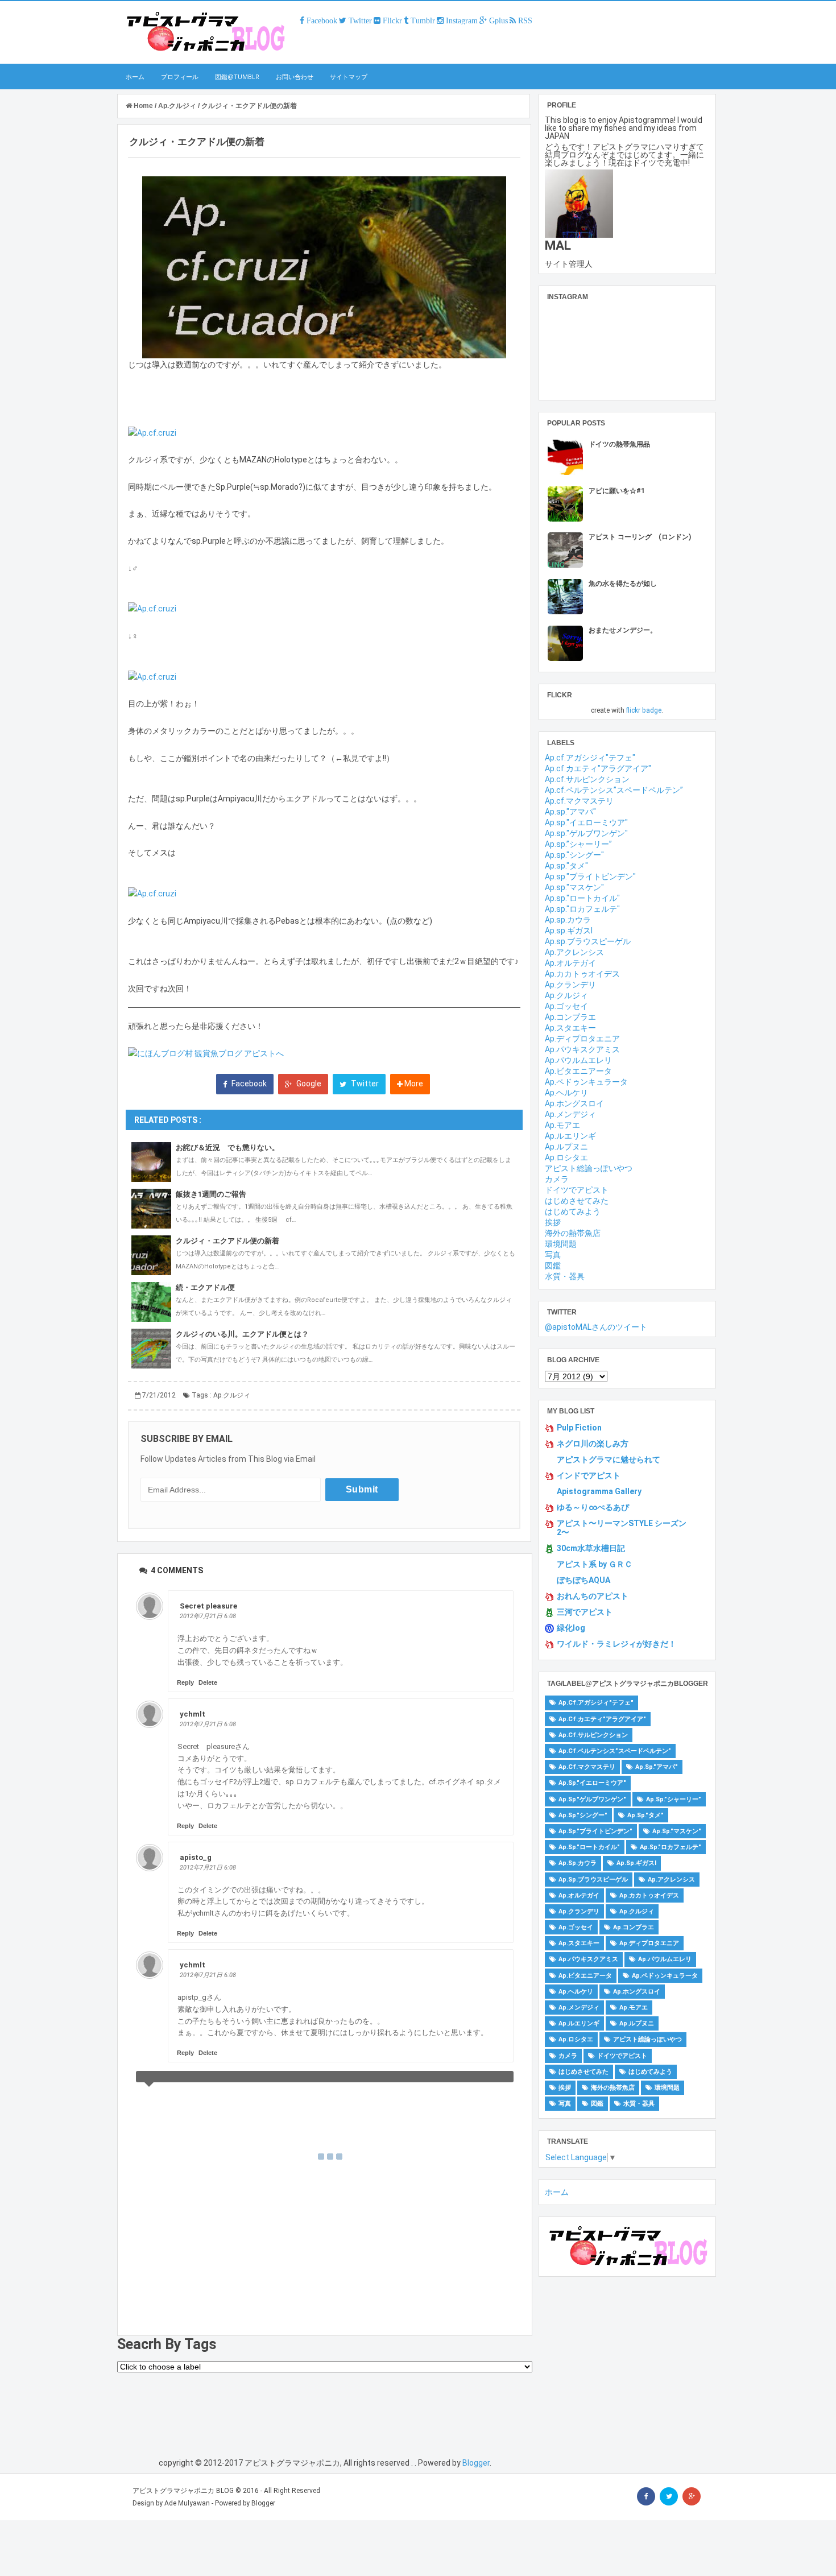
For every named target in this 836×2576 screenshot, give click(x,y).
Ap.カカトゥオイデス (582, 974)
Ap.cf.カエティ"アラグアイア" (598, 768)
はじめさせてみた (577, 1201)
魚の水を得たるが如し (623, 584)
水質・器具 (565, 1276)
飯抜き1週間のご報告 (211, 1194)
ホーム (135, 77)
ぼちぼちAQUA (583, 1580)
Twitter (364, 1084)
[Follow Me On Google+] (692, 2496)
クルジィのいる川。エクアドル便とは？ (242, 1334)
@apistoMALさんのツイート (596, 1327)
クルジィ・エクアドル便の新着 (227, 1241)
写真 (553, 1255)
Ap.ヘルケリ (566, 1093)
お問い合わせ (295, 77)
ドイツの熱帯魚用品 (619, 444)
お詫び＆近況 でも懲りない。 (227, 1148)
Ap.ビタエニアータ (578, 1071)
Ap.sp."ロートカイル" (582, 898)
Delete (208, 1682)
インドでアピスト (589, 1475)
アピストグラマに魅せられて (609, 1459)
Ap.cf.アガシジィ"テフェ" (590, 758)
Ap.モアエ (562, 1125)
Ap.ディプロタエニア (582, 1039)
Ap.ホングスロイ (574, 1103)
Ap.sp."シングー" (574, 855)
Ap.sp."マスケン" (574, 887)
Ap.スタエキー (570, 1028)
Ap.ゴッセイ (566, 1006)
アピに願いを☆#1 (617, 491)
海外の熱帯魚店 (573, 1233)
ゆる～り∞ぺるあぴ (593, 1507)
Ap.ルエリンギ (570, 1136)
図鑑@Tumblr (237, 77)
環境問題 (561, 1244)
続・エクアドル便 (205, 1287)
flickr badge (644, 710)
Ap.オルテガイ (570, 963)
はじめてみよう (573, 1211)
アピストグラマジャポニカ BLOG (183, 2491)
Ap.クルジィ (232, 1395)
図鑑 (553, 1266)
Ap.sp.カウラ (568, 920)
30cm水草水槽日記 (591, 1548)
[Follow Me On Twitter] (669, 2496)
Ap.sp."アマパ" (570, 812)
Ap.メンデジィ (570, 1114)
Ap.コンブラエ (570, 1017)
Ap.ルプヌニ (566, 1147)
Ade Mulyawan (187, 2503)
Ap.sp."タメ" (566, 866)
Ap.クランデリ (570, 985)
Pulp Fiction (579, 1428)
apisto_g (196, 1857)
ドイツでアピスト (577, 1190)
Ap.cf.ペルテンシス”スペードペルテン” (614, 790)
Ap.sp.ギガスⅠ (569, 931)
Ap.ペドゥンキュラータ (586, 1082)
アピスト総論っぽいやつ (589, 1168)
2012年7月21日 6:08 (208, 1616)
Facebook (248, 1084)
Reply (185, 1682)
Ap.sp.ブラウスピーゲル (588, 941)
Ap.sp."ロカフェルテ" (582, 909)
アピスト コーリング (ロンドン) (640, 537)
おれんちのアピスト (593, 1596)
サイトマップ (349, 77)
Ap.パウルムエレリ (578, 1060)
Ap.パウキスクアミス (582, 1049)
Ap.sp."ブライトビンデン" (590, 876)
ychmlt (193, 1714)
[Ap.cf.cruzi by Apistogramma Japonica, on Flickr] (152, 432)
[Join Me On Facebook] (646, 2496)
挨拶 (553, 1222)
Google (308, 1084)
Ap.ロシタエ (566, 1157)
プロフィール (180, 77)
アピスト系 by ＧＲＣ (595, 1564)
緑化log (571, 1628)
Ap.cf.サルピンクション (587, 779)
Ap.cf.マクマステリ (579, 801)
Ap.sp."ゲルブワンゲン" (586, 833)
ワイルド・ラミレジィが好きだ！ (616, 1644)
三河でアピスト (585, 1612)
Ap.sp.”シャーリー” (578, 844)
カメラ (557, 1179)
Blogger (476, 2463)
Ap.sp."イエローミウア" (586, 822)
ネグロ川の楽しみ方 (593, 1444)
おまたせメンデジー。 (623, 630)
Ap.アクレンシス (574, 952)
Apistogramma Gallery (599, 1491)
